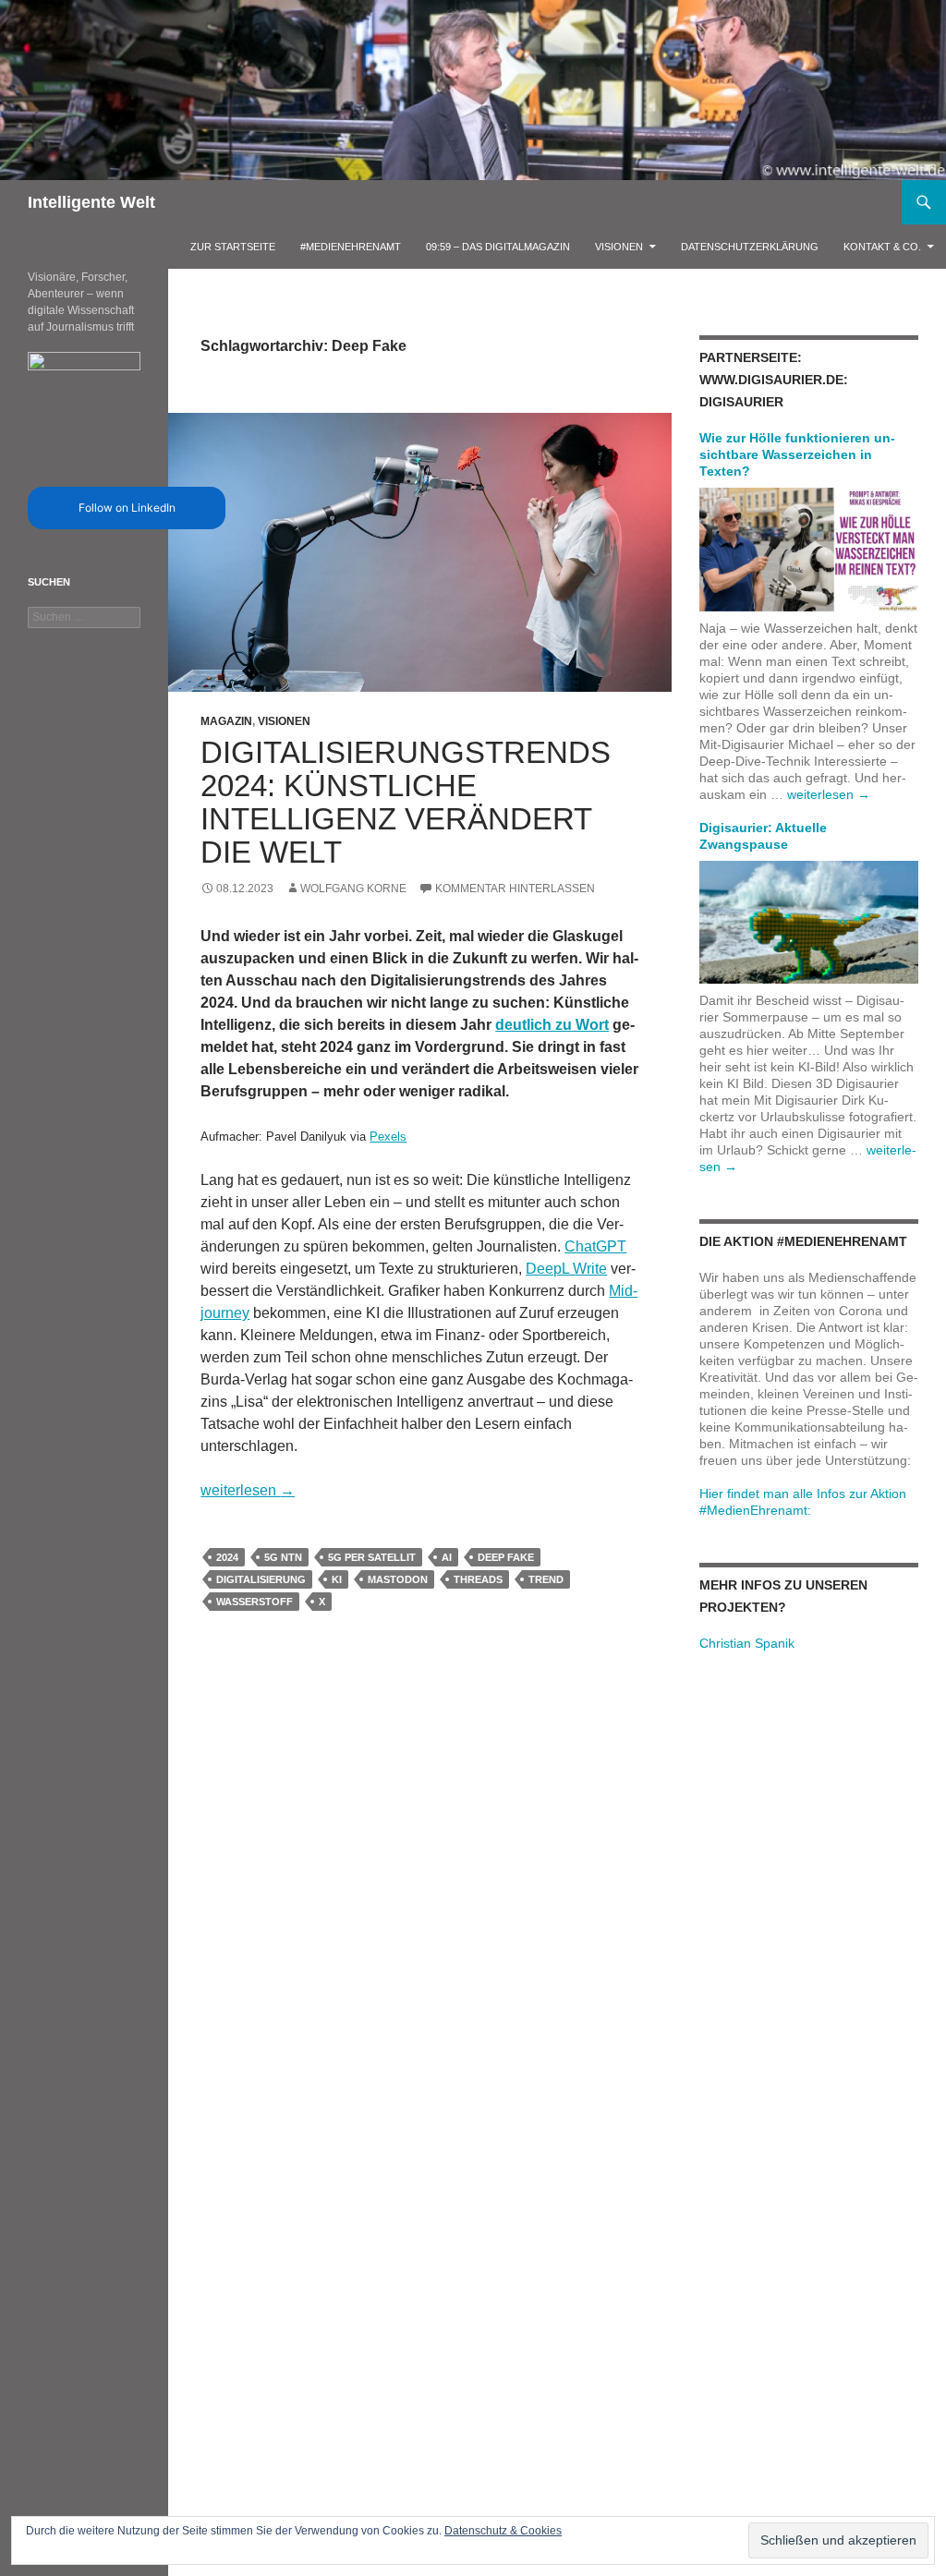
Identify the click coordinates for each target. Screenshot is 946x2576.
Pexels (388, 1137)
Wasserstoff (255, 1602)
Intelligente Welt (91, 202)
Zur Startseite (233, 247)
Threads (478, 1579)
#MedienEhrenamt (351, 247)
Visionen (619, 247)
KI (337, 1579)
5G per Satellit (372, 1557)
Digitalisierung (261, 1579)
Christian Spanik (747, 1643)
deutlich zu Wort (552, 1025)
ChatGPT (595, 1246)
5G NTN (283, 1557)
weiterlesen (248, 1490)
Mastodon (398, 1579)
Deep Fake (506, 1557)
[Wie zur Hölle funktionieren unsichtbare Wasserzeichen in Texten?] (809, 549)
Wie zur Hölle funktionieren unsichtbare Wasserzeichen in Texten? (797, 454)
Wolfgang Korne (353, 889)
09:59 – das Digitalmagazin (498, 247)
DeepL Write (566, 1269)
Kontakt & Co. (882, 247)
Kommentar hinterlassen (515, 889)
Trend (546, 1579)
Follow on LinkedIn (127, 508)
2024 (227, 1557)
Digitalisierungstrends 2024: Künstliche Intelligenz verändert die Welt (406, 802)
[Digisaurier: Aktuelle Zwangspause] (809, 921)
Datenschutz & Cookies (503, 2531)
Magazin (226, 721)
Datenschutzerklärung (750, 247)
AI (447, 1557)
